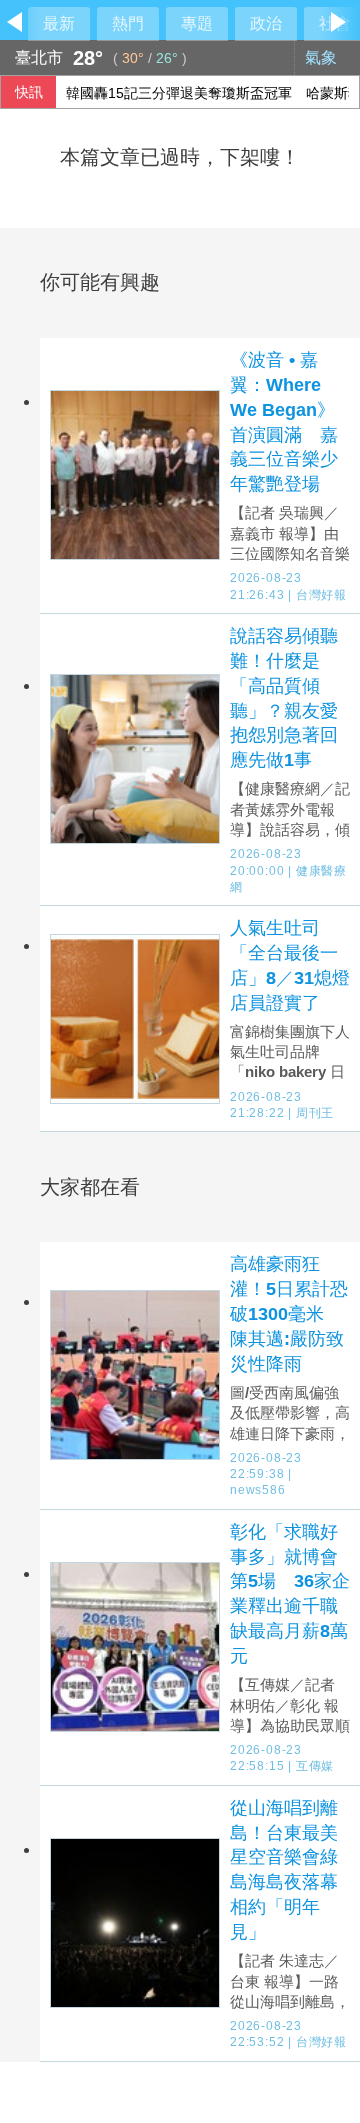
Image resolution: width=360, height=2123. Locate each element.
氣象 (323, 57)
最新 (59, 23)
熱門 (128, 23)
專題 (197, 23)
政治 (266, 23)
